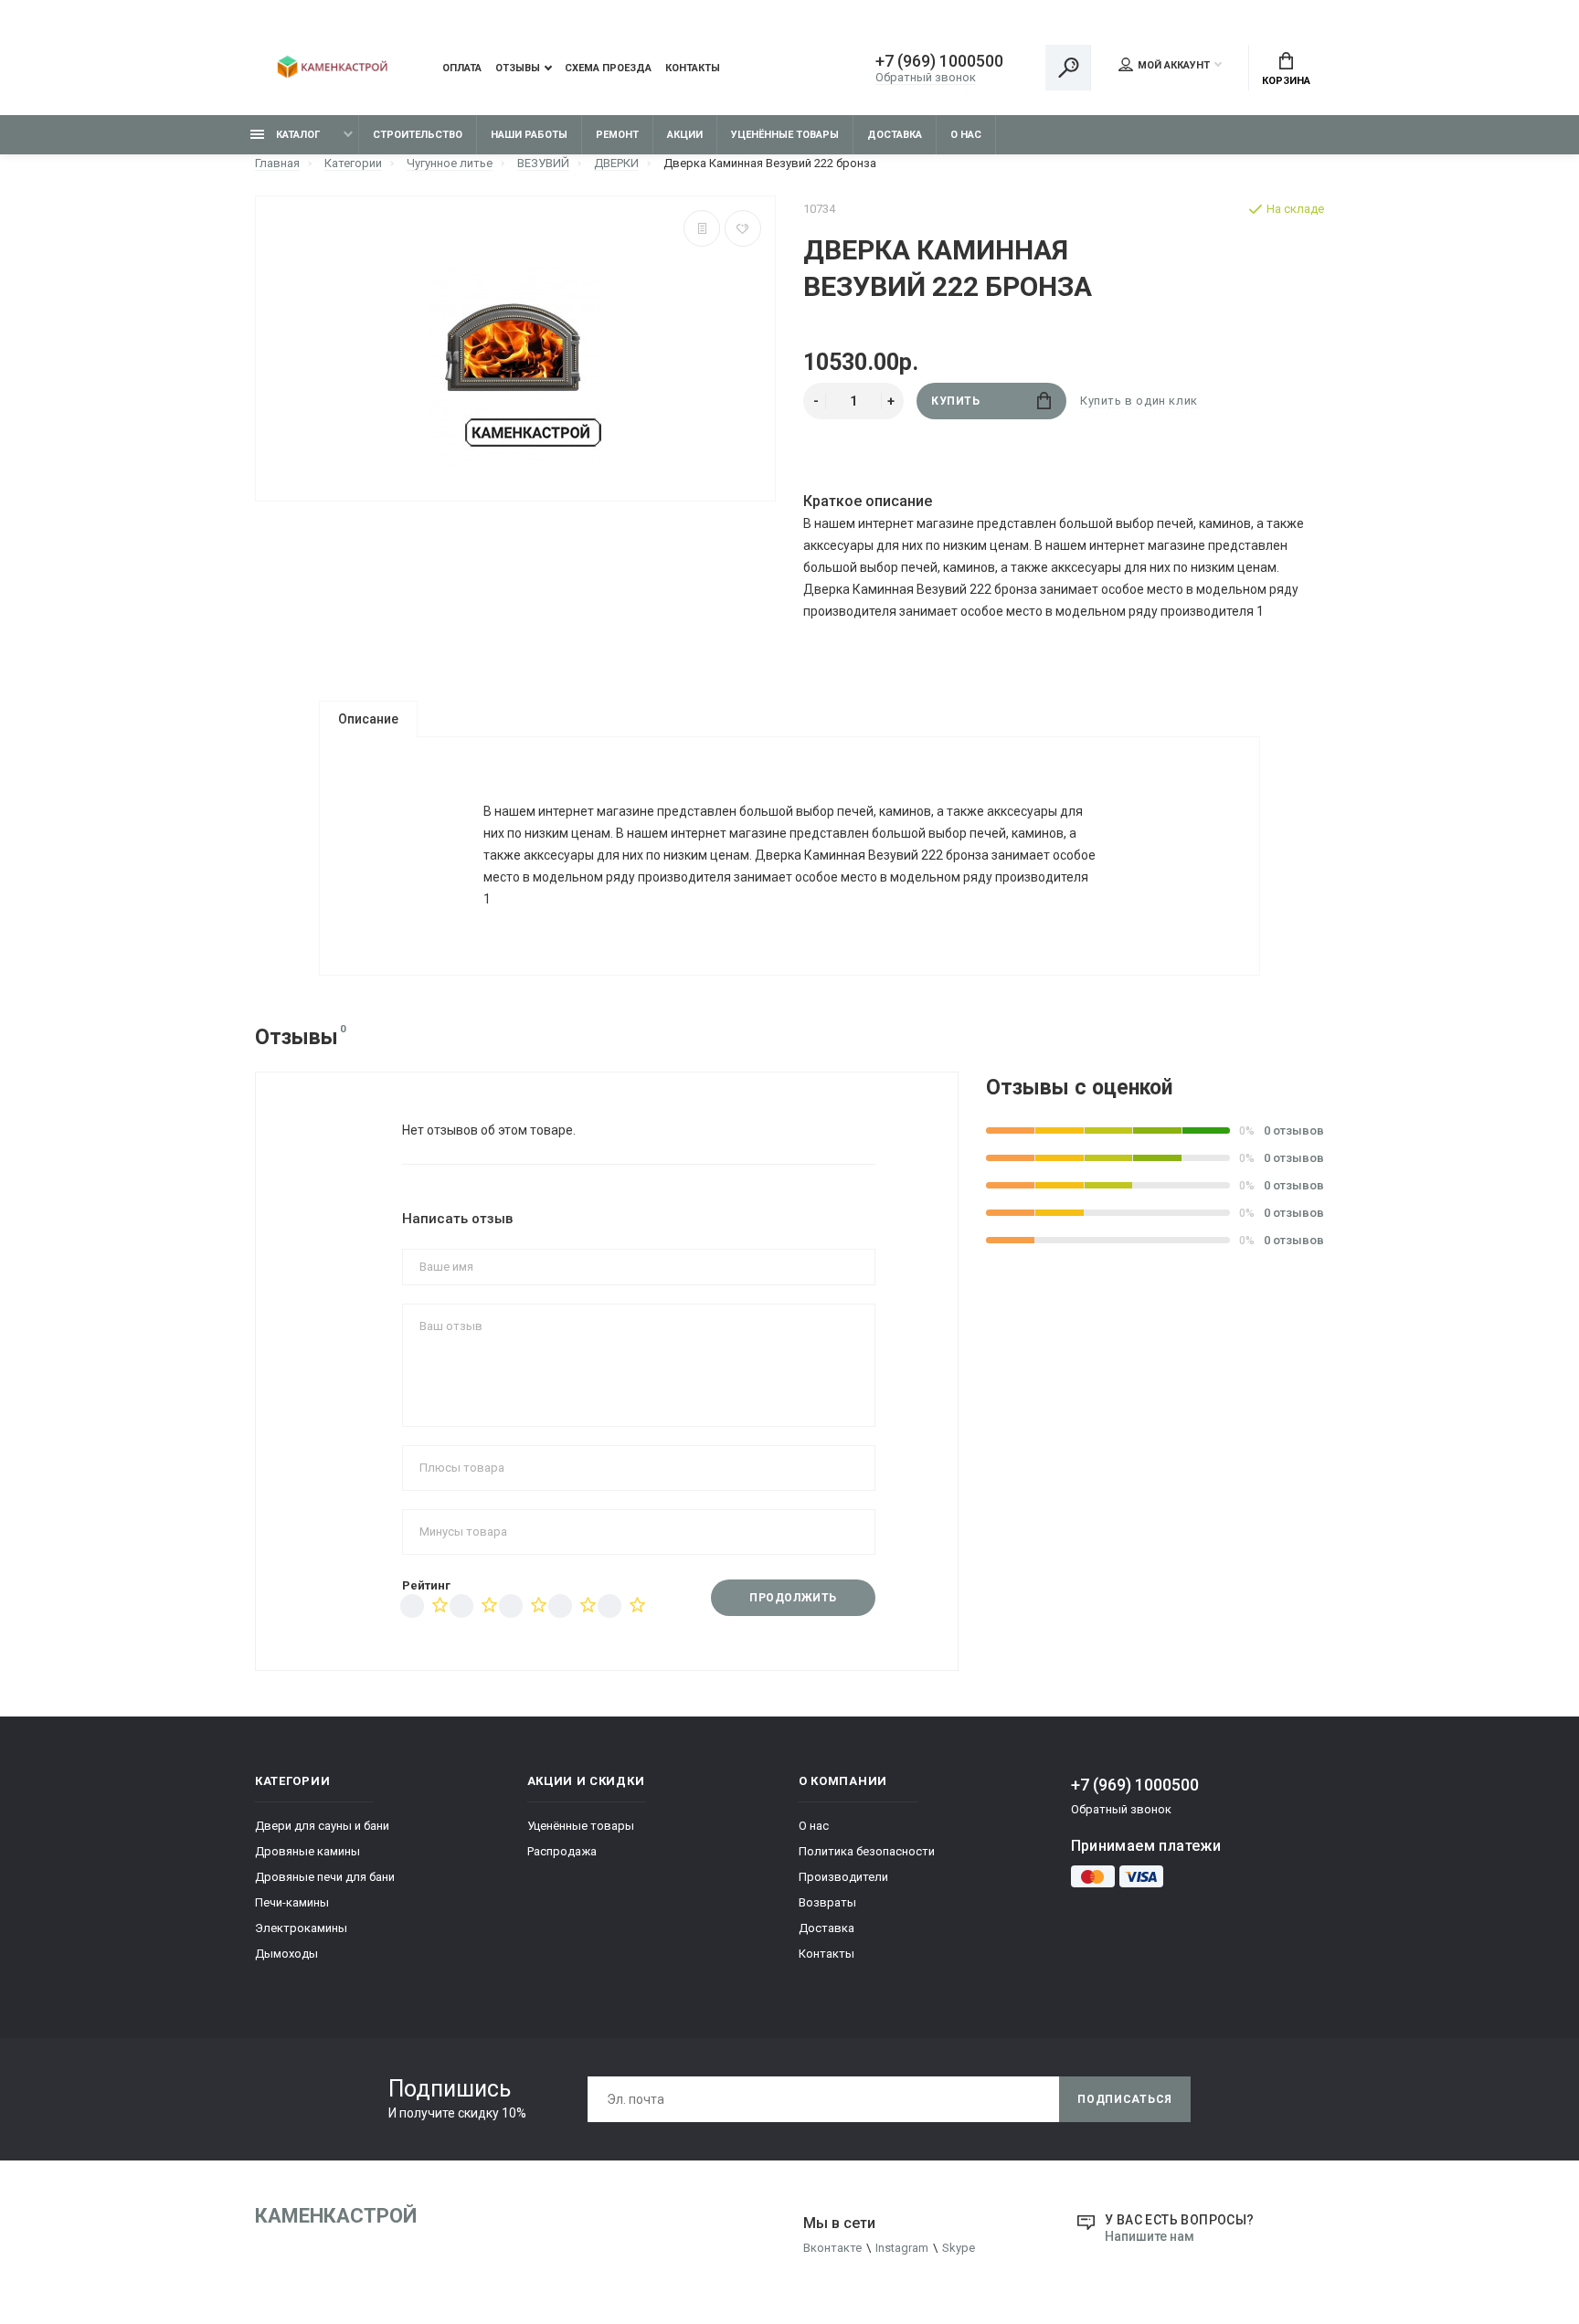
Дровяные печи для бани (325, 1877)
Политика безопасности (867, 1851)
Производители (843, 1877)
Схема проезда (608, 68)
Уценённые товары (785, 135)
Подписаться (1125, 2099)
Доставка (895, 135)
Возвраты (827, 1902)
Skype (959, 2248)
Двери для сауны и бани (322, 1826)
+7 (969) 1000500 (939, 61)
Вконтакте (832, 2248)
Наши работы (529, 135)
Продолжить (793, 1598)
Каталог (297, 135)
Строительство (418, 135)
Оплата (462, 68)
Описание (368, 719)
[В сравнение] (702, 228)
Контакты (693, 68)
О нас (966, 135)
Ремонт (617, 135)
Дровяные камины (307, 1851)
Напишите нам (1150, 2236)
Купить (956, 401)
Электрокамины (301, 1928)
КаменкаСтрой (336, 2216)
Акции (685, 135)
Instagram (902, 2248)
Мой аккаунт (1174, 65)
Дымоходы (286, 1954)
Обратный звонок (926, 77)
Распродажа (562, 1851)
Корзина (1286, 81)
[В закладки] (743, 228)
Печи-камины (292, 1902)
